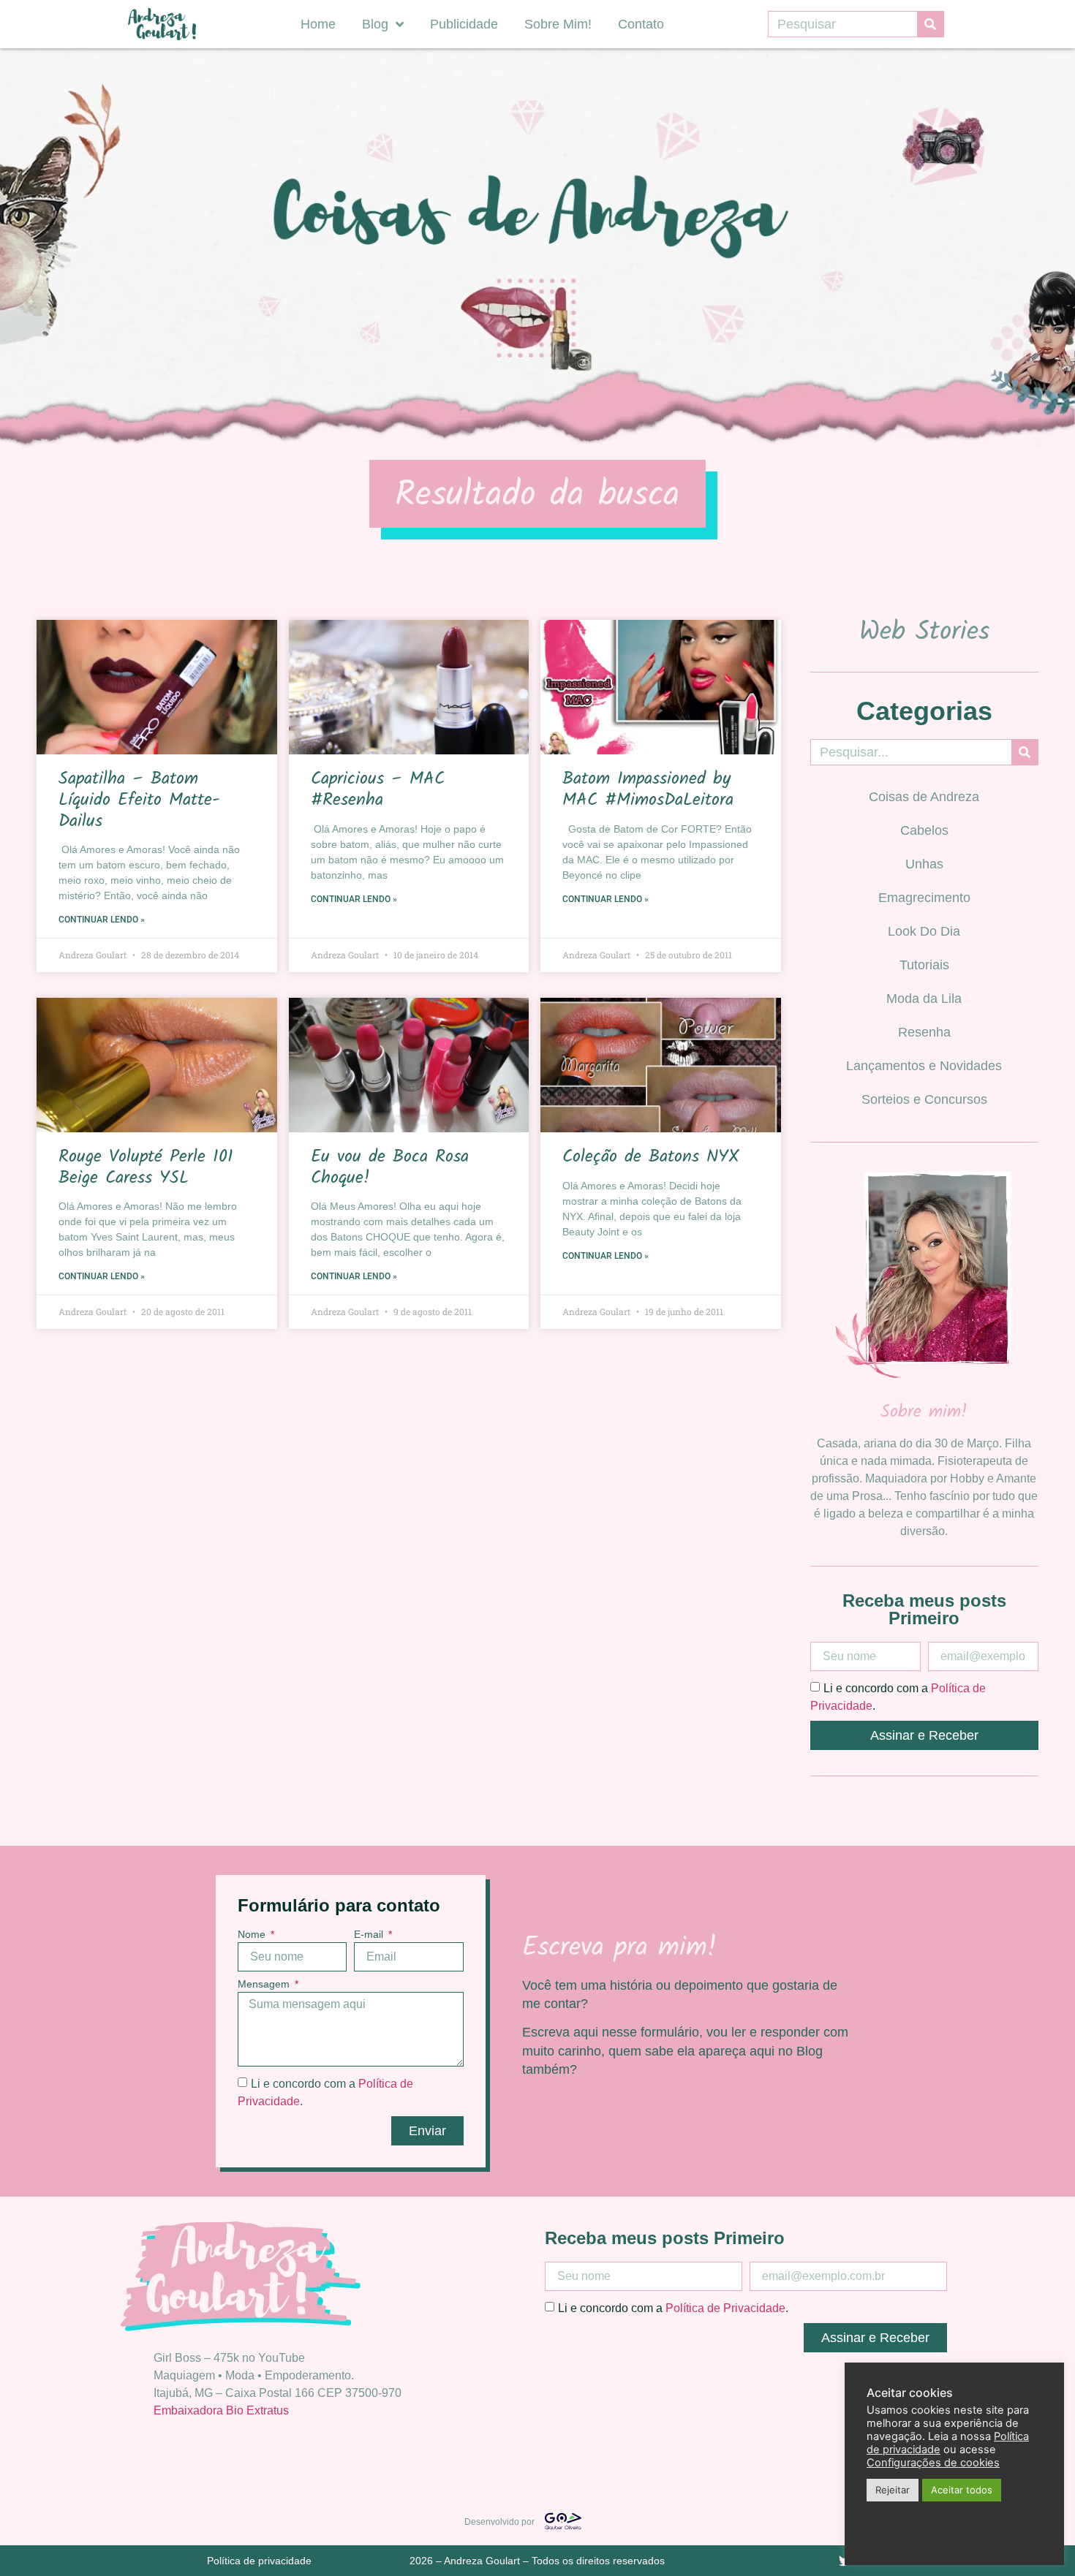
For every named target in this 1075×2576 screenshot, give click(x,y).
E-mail (370, 1935)
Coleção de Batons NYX (651, 1157)
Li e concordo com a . (673, 2308)
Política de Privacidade (725, 2308)
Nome (253, 1935)
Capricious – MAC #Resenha (378, 789)
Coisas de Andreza (924, 797)
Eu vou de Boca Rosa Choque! (390, 1167)
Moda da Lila (924, 999)
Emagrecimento (924, 898)
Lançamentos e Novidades (924, 1066)
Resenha (924, 1032)
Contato (641, 24)
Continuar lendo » (102, 920)
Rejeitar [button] (893, 2490)
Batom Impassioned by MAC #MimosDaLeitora (648, 789)
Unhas (924, 864)
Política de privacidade (259, 2561)
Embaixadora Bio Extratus (221, 2410)
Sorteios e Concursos (924, 1099)
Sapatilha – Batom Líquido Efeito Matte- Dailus (139, 800)
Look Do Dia (924, 931)
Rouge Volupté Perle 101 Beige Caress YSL (146, 1167)
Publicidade (464, 24)
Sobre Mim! (558, 24)
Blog (375, 24)
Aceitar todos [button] (962, 2490)
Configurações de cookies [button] (933, 2463)
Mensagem (265, 1984)
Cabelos (924, 830)
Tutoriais (924, 965)
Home (318, 24)
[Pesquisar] (930, 24)
